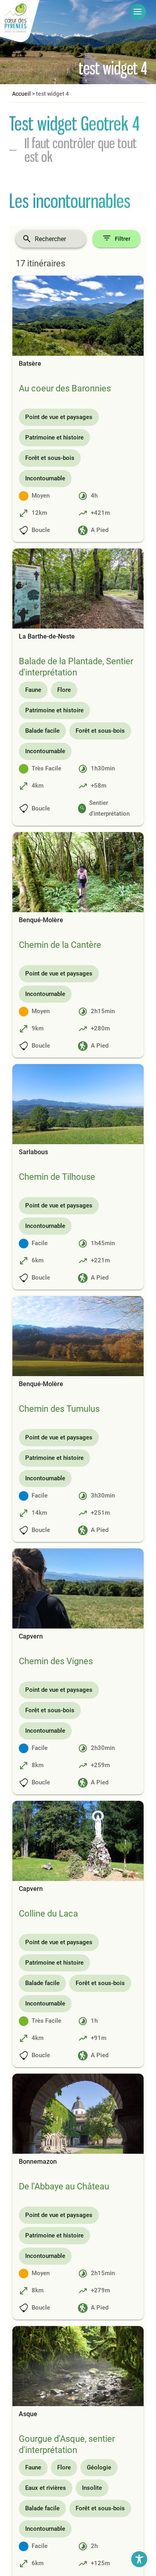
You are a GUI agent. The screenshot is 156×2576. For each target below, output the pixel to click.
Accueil (21, 94)
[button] (138, 12)
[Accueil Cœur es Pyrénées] (20, 22)
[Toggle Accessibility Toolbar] (139, 2559)
